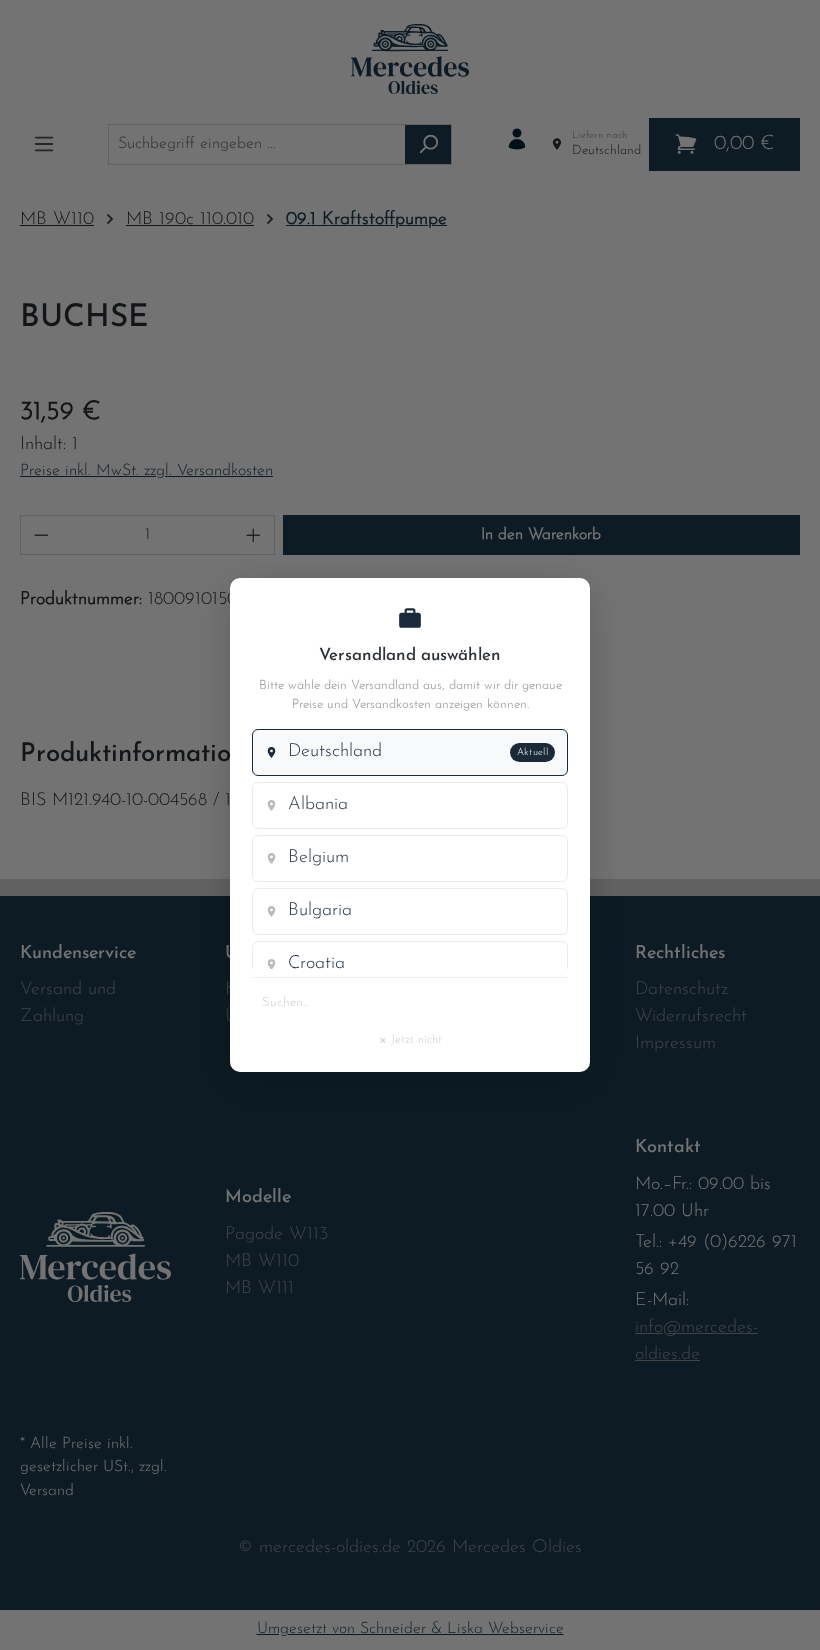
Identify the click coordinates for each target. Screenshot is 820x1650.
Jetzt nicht (410, 1039)
